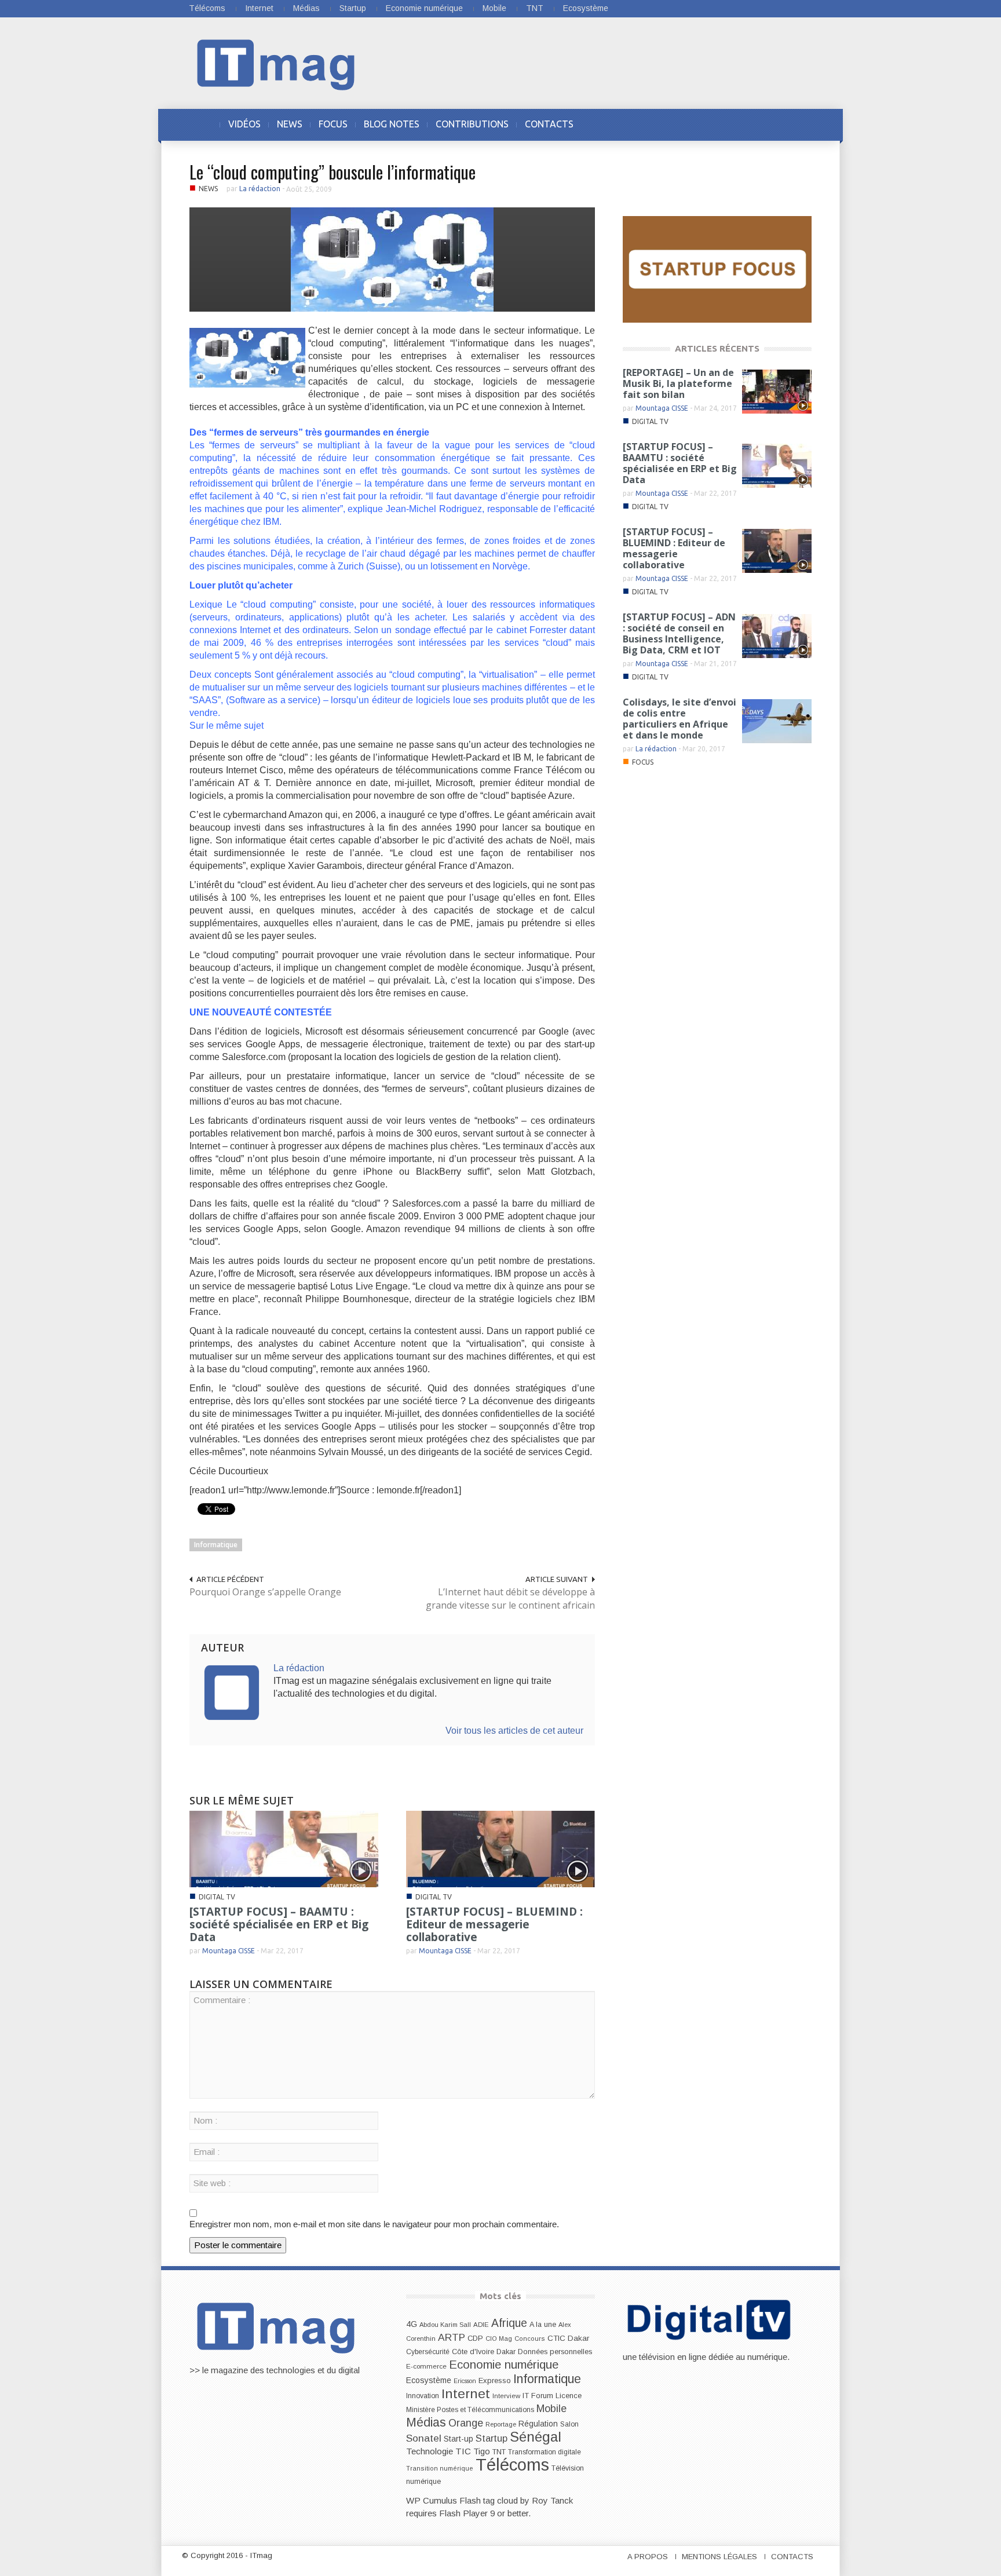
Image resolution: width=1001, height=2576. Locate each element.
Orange (466, 2423)
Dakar (506, 2352)
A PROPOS (648, 2557)
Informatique (216, 1545)
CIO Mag (499, 2339)
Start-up (459, 2439)
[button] (800, 124)
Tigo (482, 2451)
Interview (506, 2396)
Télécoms (207, 8)
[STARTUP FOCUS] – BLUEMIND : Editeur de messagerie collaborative (494, 1924)
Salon (569, 2424)
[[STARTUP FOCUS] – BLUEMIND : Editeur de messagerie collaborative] (500, 1848)
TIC (463, 2451)
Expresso (495, 2380)
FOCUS (333, 124)
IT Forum (538, 2396)
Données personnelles (555, 2352)
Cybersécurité (428, 2352)
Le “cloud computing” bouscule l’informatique (333, 172)
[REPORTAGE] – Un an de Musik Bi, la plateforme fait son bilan (678, 383)
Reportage (501, 2424)
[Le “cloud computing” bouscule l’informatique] (392, 259)
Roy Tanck (552, 2500)
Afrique (509, 2323)
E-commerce (426, 2366)
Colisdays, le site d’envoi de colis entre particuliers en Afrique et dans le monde (679, 719)
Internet (259, 8)
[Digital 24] (717, 268)
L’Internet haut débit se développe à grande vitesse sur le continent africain (510, 1598)
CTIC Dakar (568, 2338)
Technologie (430, 2451)
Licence (569, 2396)
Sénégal (536, 2437)
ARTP (452, 2337)
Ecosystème (586, 8)
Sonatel (424, 2438)
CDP (475, 2338)
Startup (353, 8)
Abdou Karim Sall (445, 2325)
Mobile (494, 8)
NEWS (290, 124)
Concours (530, 2339)
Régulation (538, 2424)
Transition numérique (440, 2468)
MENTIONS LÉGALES (719, 2557)
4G (412, 2324)
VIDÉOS (244, 124)
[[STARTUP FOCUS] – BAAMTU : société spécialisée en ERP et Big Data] (284, 1848)
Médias (306, 8)
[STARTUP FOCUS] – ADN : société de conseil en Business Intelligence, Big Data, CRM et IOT (679, 633)
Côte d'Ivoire (473, 2352)
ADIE (481, 2325)
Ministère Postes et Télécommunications (470, 2410)
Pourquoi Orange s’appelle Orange (265, 1592)
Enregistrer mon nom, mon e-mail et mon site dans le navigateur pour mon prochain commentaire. (374, 2224)
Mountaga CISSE (229, 1951)
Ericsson (465, 2381)
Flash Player (463, 2513)
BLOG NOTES (392, 124)
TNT (535, 8)
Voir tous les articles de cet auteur (514, 1731)
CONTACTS (549, 124)
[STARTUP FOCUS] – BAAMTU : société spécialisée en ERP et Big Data (279, 1924)
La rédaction (260, 189)
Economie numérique (424, 8)
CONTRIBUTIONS (472, 124)
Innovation (423, 2396)
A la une (543, 2325)
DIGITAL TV (217, 1897)
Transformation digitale (545, 2452)
